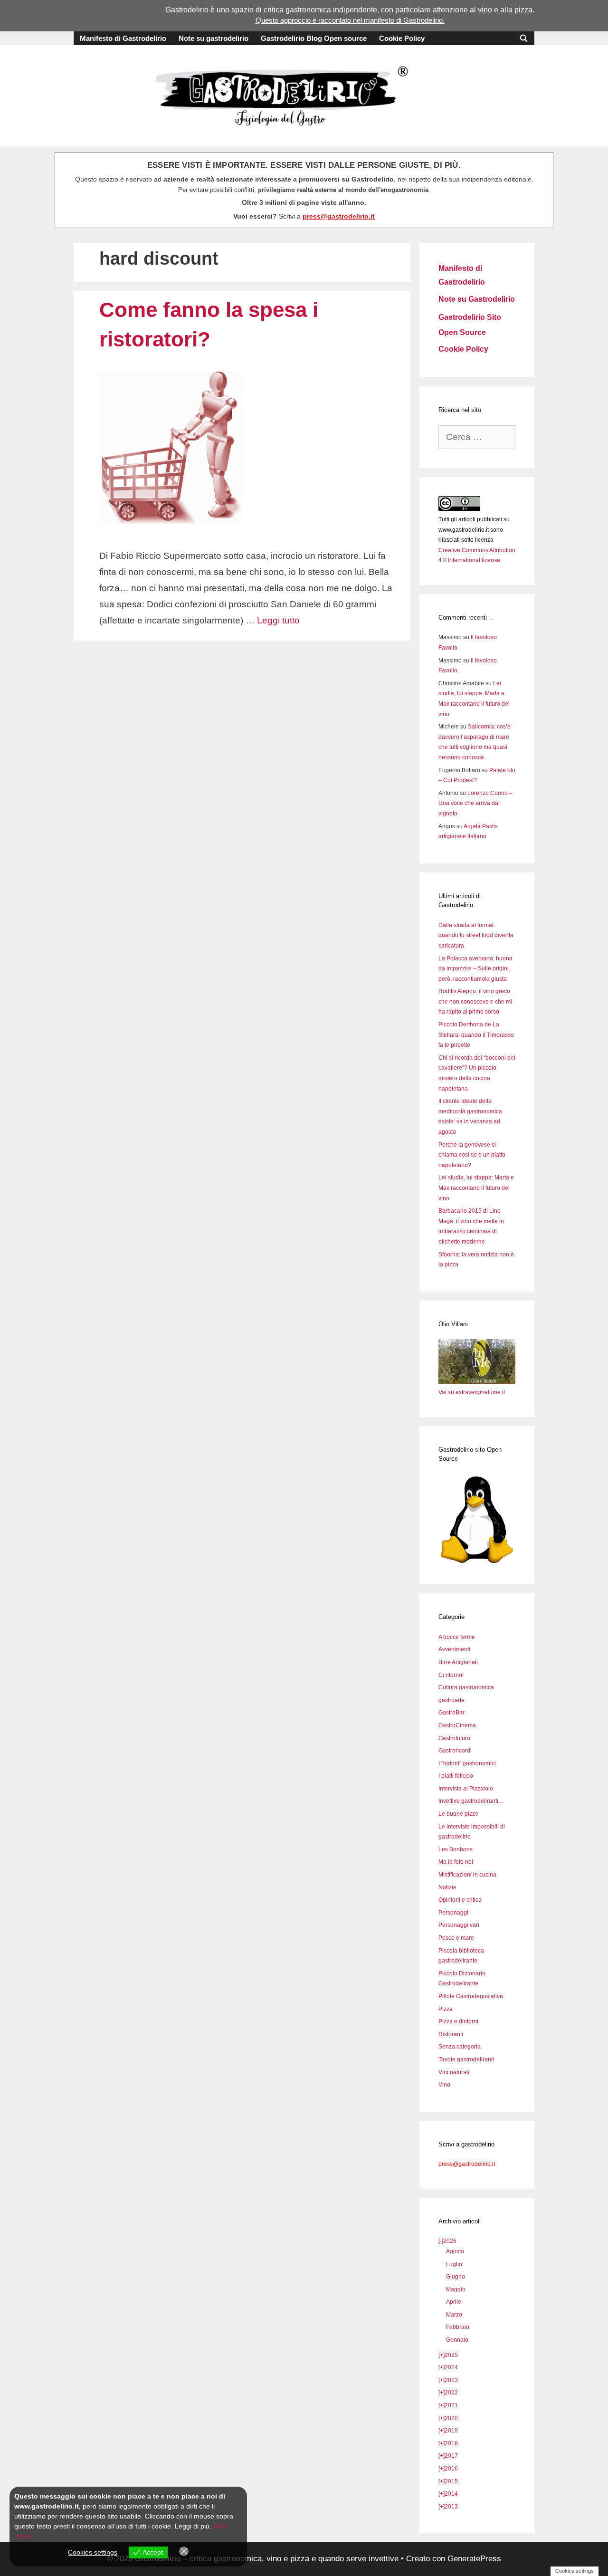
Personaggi (453, 1913)
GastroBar (451, 1713)
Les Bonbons (456, 1849)
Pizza (446, 2009)
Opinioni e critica (460, 1900)
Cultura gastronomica (466, 1687)
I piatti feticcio (456, 1776)
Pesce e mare (456, 1938)
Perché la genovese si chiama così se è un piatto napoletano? (472, 1155)
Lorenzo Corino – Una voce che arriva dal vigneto (475, 803)
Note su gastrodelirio (214, 38)
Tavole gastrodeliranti (466, 2059)
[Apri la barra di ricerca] (524, 38)
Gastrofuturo (454, 1738)
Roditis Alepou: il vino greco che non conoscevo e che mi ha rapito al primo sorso (475, 1001)
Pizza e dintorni (458, 2021)
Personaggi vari (459, 1925)
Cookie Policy (402, 38)
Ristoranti (451, 2034)
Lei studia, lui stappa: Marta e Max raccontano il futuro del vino (476, 1188)
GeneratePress (474, 2559)
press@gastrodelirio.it (339, 216)
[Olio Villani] (477, 1382)
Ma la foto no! (456, 1862)
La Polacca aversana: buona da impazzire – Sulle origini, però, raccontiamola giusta (475, 969)
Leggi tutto (278, 620)
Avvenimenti (454, 1649)
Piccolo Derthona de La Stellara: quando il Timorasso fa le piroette (476, 1035)
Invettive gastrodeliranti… (471, 1801)
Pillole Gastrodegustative (471, 1996)
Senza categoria (460, 2047)
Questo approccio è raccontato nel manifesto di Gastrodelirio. (350, 20)
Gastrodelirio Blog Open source (314, 38)
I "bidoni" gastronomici (467, 1763)
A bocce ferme (457, 1637)
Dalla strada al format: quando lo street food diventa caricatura (476, 935)
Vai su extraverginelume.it (472, 1392)
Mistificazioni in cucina (467, 1875)
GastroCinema (457, 1725)
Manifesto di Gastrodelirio (123, 38)
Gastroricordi (455, 1751)
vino (485, 10)
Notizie (447, 1887)
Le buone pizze (458, 1814)
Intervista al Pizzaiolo (466, 1789)
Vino (444, 2085)
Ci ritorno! (451, 1675)
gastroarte (451, 1700)
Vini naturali (454, 2072)
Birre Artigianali (458, 1662)
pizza (523, 10)
